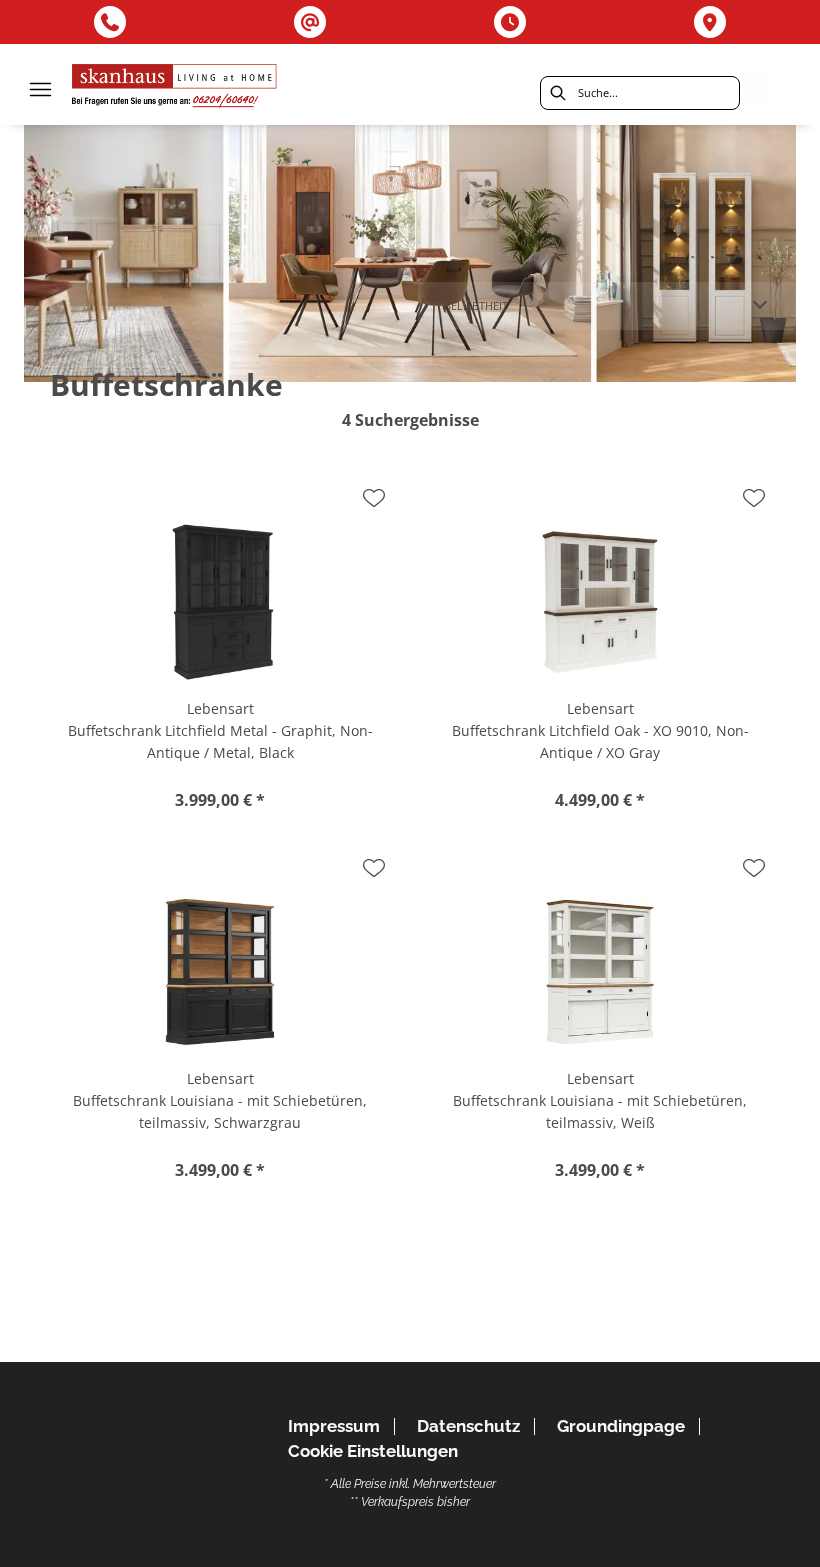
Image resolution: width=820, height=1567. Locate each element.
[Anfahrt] (710, 22)
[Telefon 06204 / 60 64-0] (110, 22)
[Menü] (40, 89)
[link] (410, 253)
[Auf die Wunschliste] (374, 498)
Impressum (334, 1426)
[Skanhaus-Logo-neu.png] (175, 88)
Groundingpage (621, 1426)
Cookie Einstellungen (373, 1451)
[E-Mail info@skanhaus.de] (310, 22)
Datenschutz (468, 1426)
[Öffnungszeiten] (510, 22)
